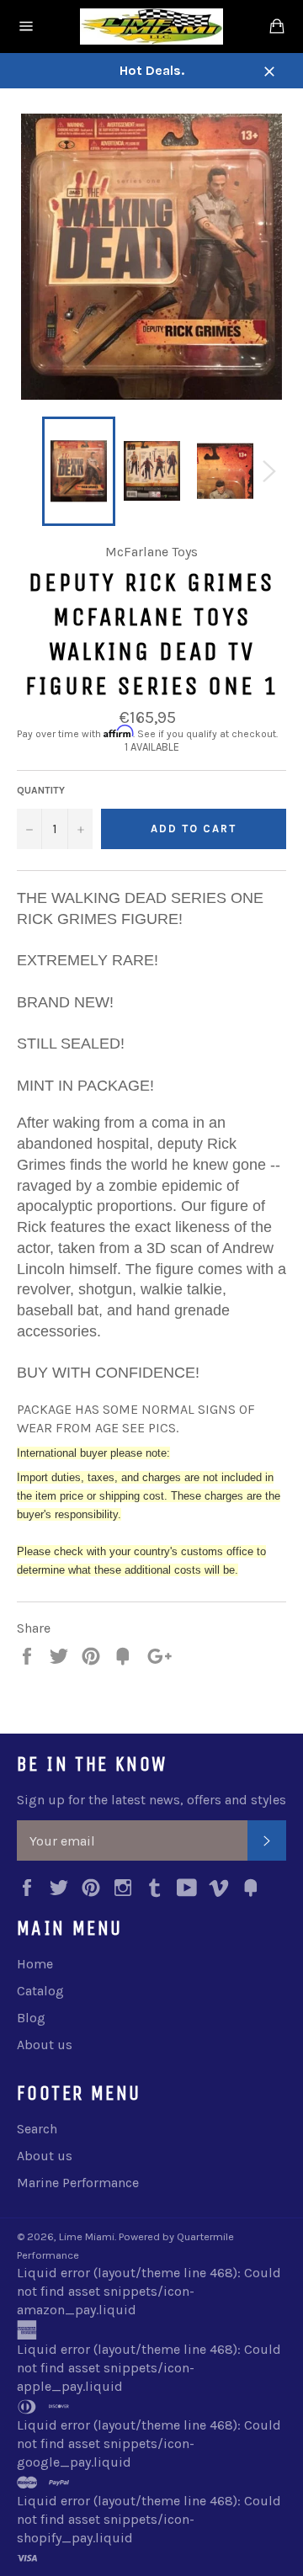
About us (45, 2045)
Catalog (40, 1991)
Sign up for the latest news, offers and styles (151, 1800)
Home (35, 1964)
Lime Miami (87, 2236)
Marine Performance (78, 2183)
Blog (31, 2018)
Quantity (41, 790)
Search (37, 2129)
